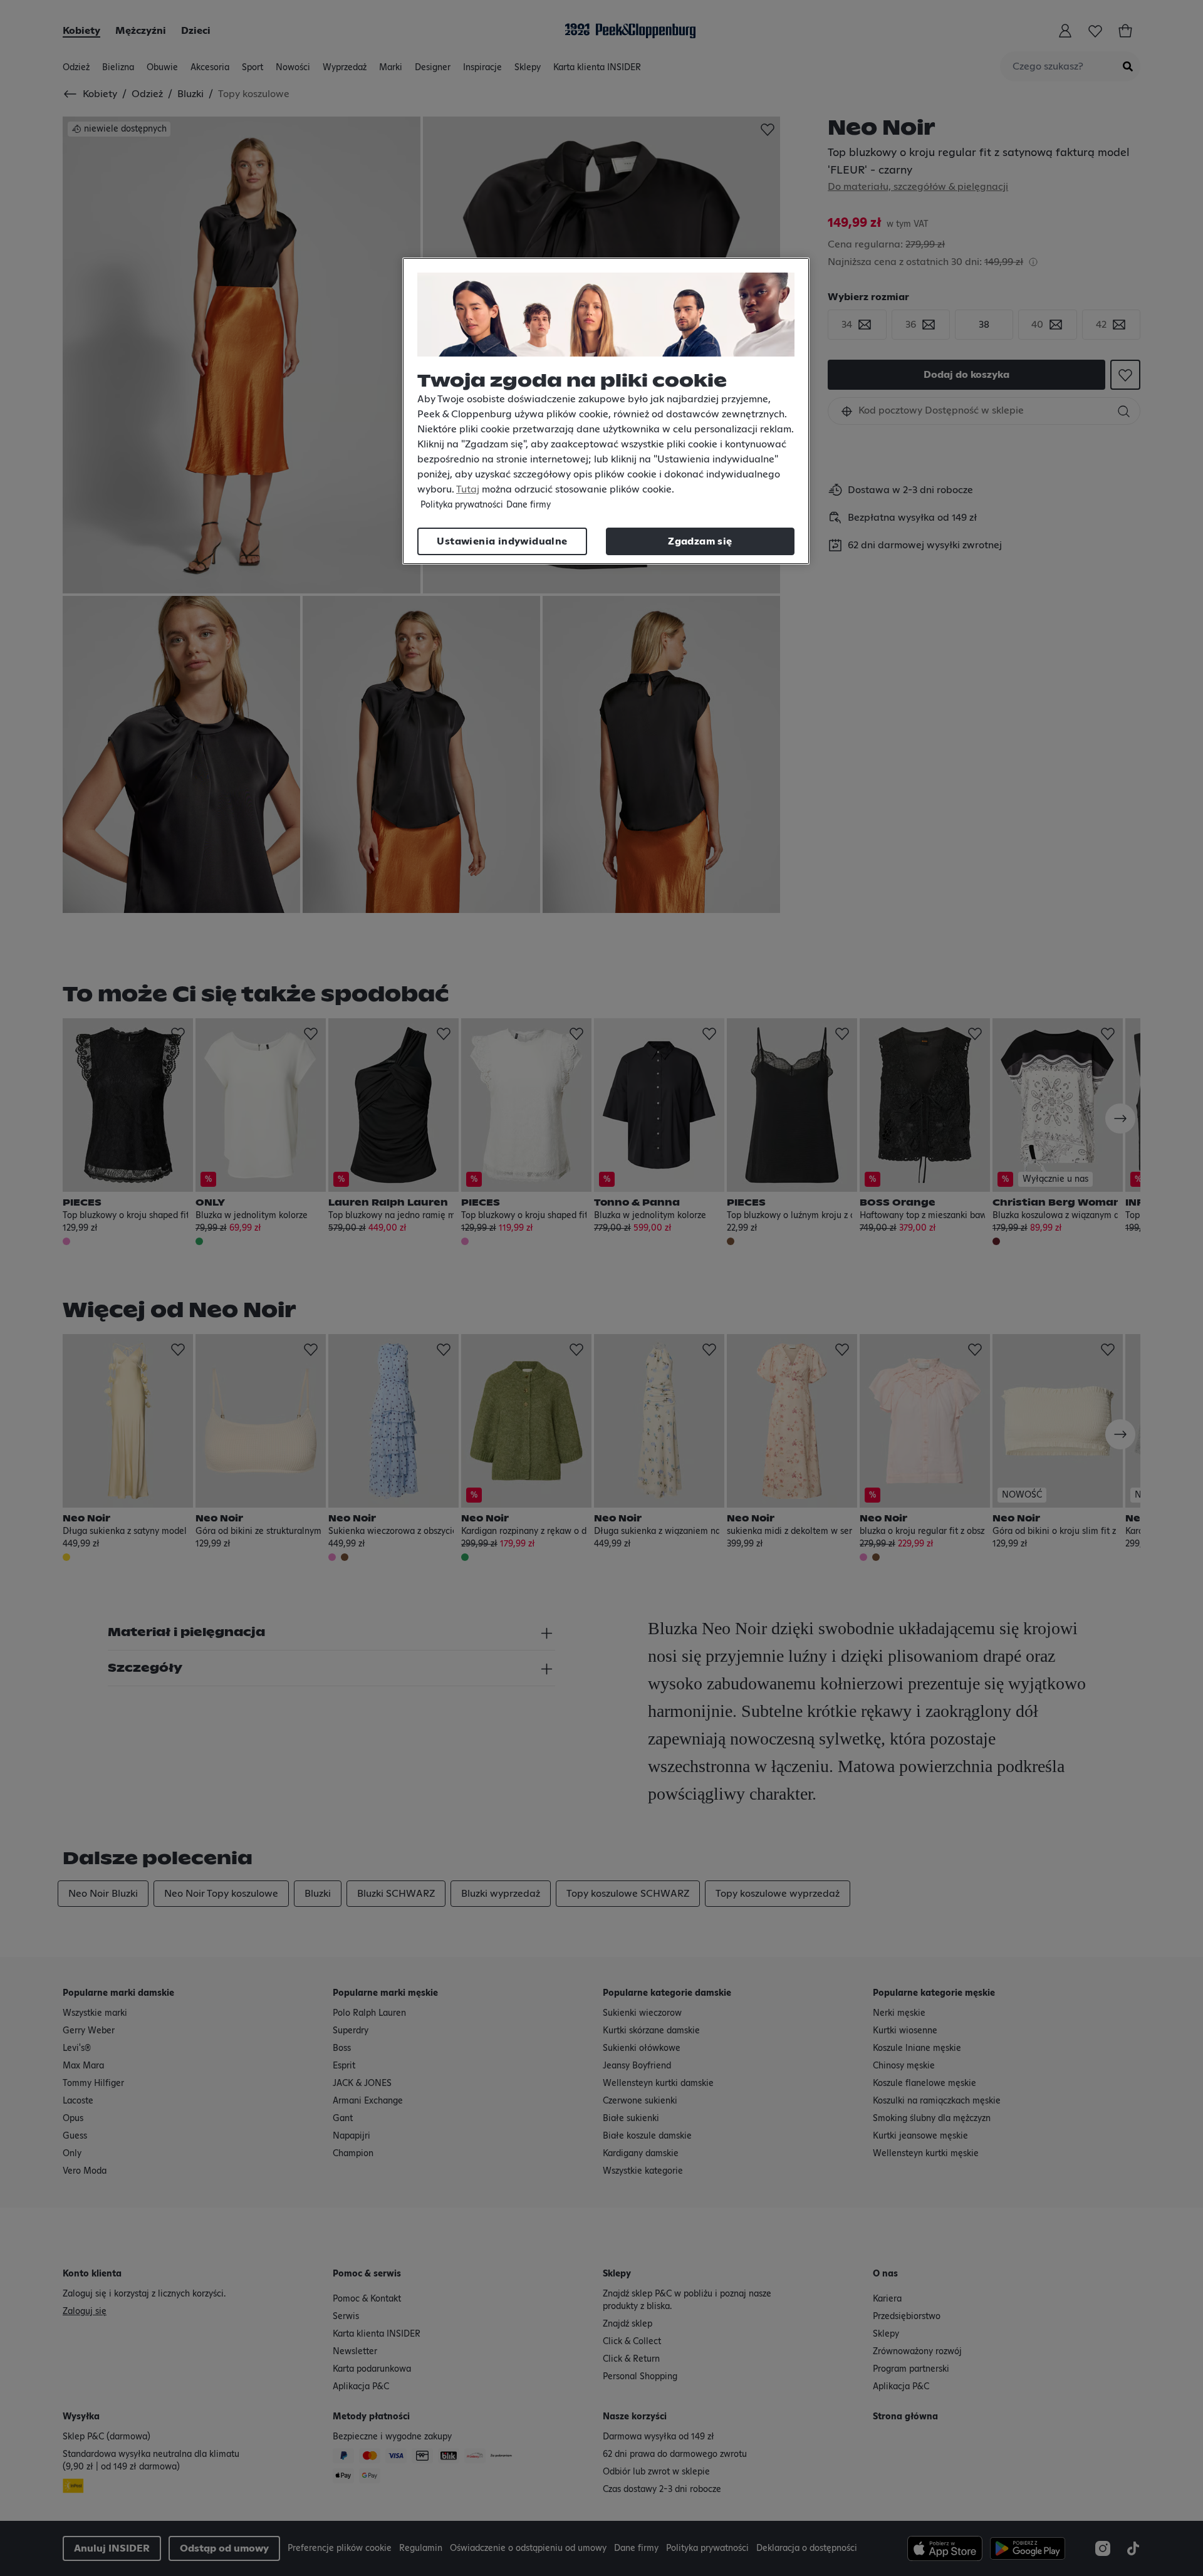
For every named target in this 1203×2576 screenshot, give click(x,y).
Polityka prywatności (462, 505)
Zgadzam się (700, 541)
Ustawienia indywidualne (502, 541)
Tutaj (468, 489)
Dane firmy (529, 505)
